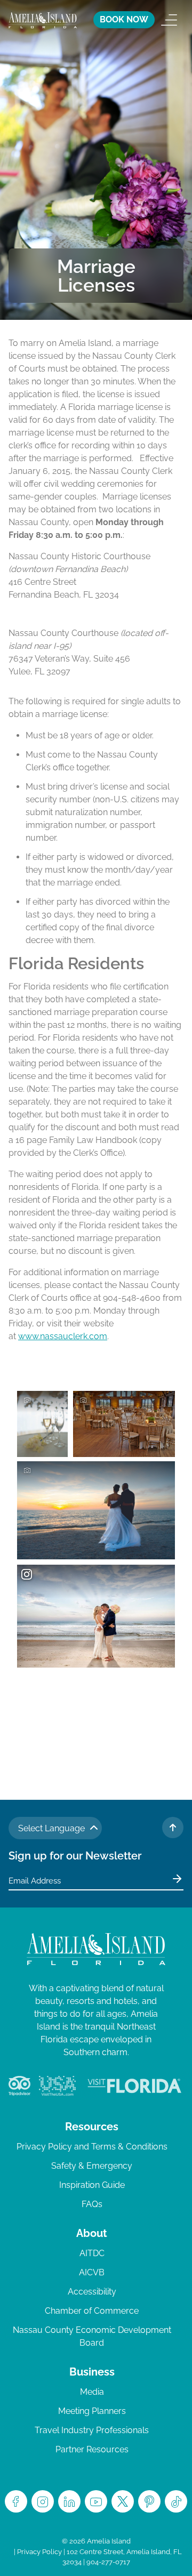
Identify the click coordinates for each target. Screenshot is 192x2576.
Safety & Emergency (92, 2166)
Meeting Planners (92, 2411)
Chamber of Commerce (92, 2311)
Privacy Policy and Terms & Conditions (92, 2147)
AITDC (92, 2253)
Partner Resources (92, 2449)
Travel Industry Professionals (92, 2430)
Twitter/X (123, 2501)
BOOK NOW (124, 19)
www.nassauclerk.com (63, 1336)
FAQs (92, 2204)
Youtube (96, 2501)
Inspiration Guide (92, 2185)
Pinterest (149, 2501)
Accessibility (92, 2292)
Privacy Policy (39, 2552)
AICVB (92, 2272)
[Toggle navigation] (169, 20)
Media (92, 2392)
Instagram (43, 2501)
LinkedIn (69, 2501)
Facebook (16, 2501)
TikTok (176, 2501)
